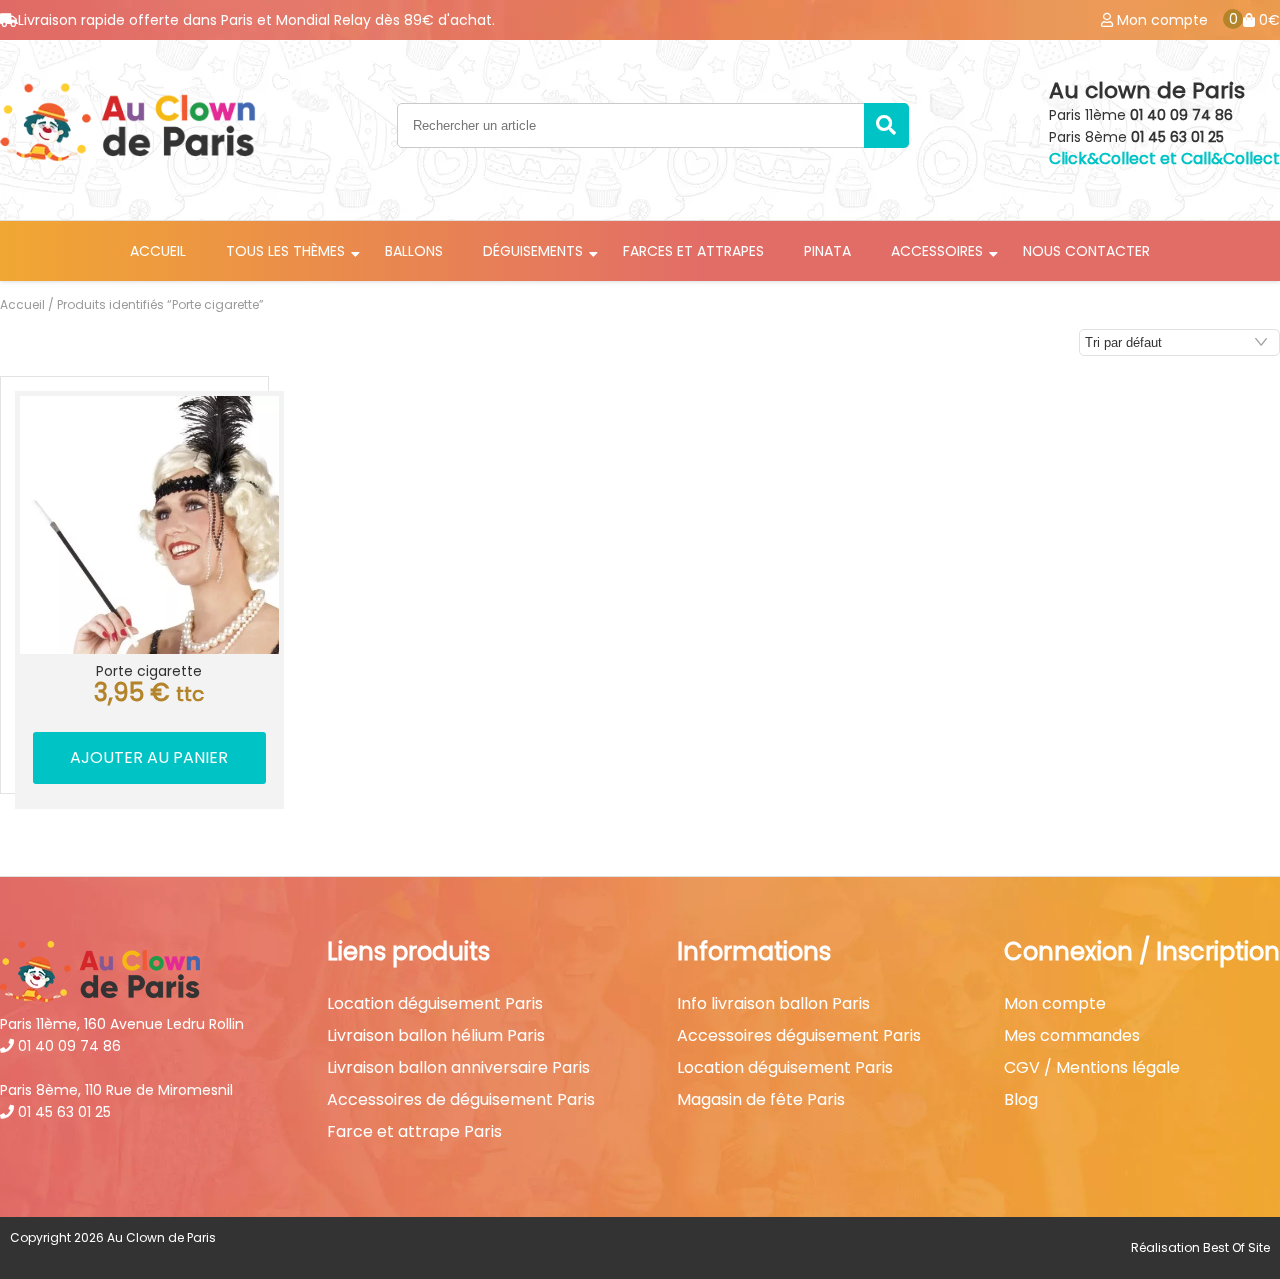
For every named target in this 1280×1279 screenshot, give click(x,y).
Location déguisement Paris (435, 1004)
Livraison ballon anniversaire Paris (458, 1068)
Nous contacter (1086, 251)
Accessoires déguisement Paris (799, 1036)
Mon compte (1055, 1004)
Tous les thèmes (285, 251)
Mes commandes (1072, 1036)
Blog (1021, 1100)
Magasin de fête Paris (761, 1100)
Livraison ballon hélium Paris (436, 1036)
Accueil (158, 251)
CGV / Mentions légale (1092, 1068)
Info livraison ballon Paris (773, 1004)
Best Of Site (1236, 1247)
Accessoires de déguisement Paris (461, 1100)
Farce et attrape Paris (414, 1132)
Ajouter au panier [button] (149, 757)
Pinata (827, 251)
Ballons (414, 251)
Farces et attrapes (693, 251)
